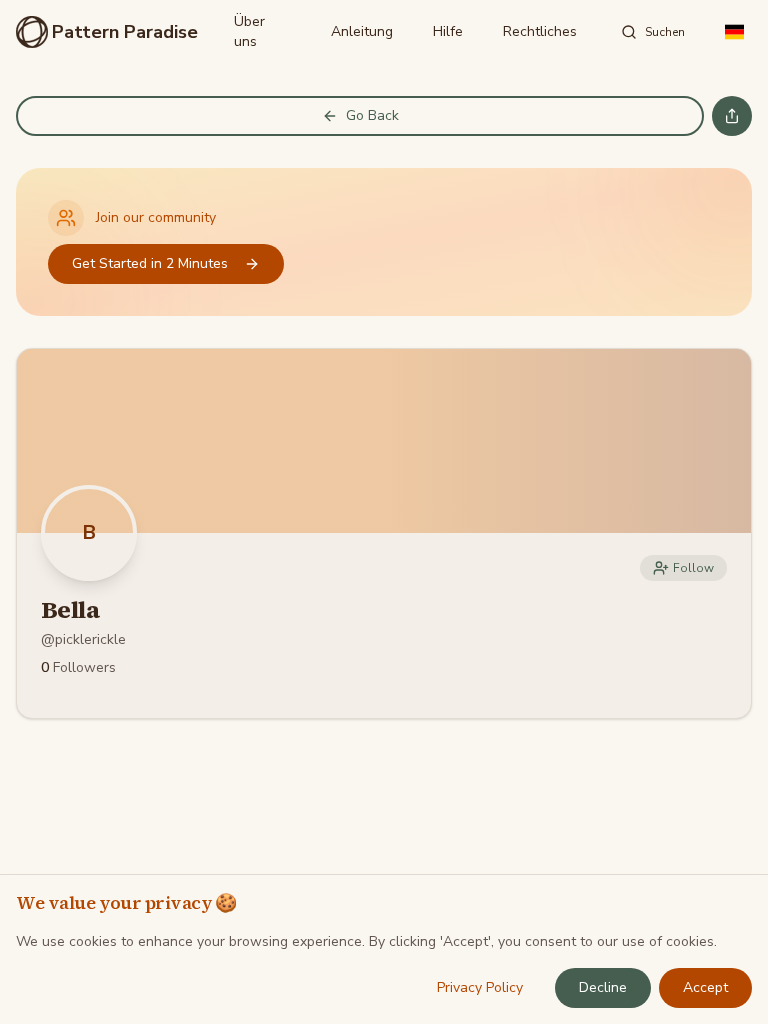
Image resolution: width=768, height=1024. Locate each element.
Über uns (249, 31)
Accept (705, 987)
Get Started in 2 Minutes (150, 263)
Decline (603, 987)
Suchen (665, 32)
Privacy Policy (480, 987)
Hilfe (448, 31)
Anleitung (362, 31)
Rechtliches (540, 31)
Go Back (372, 115)
